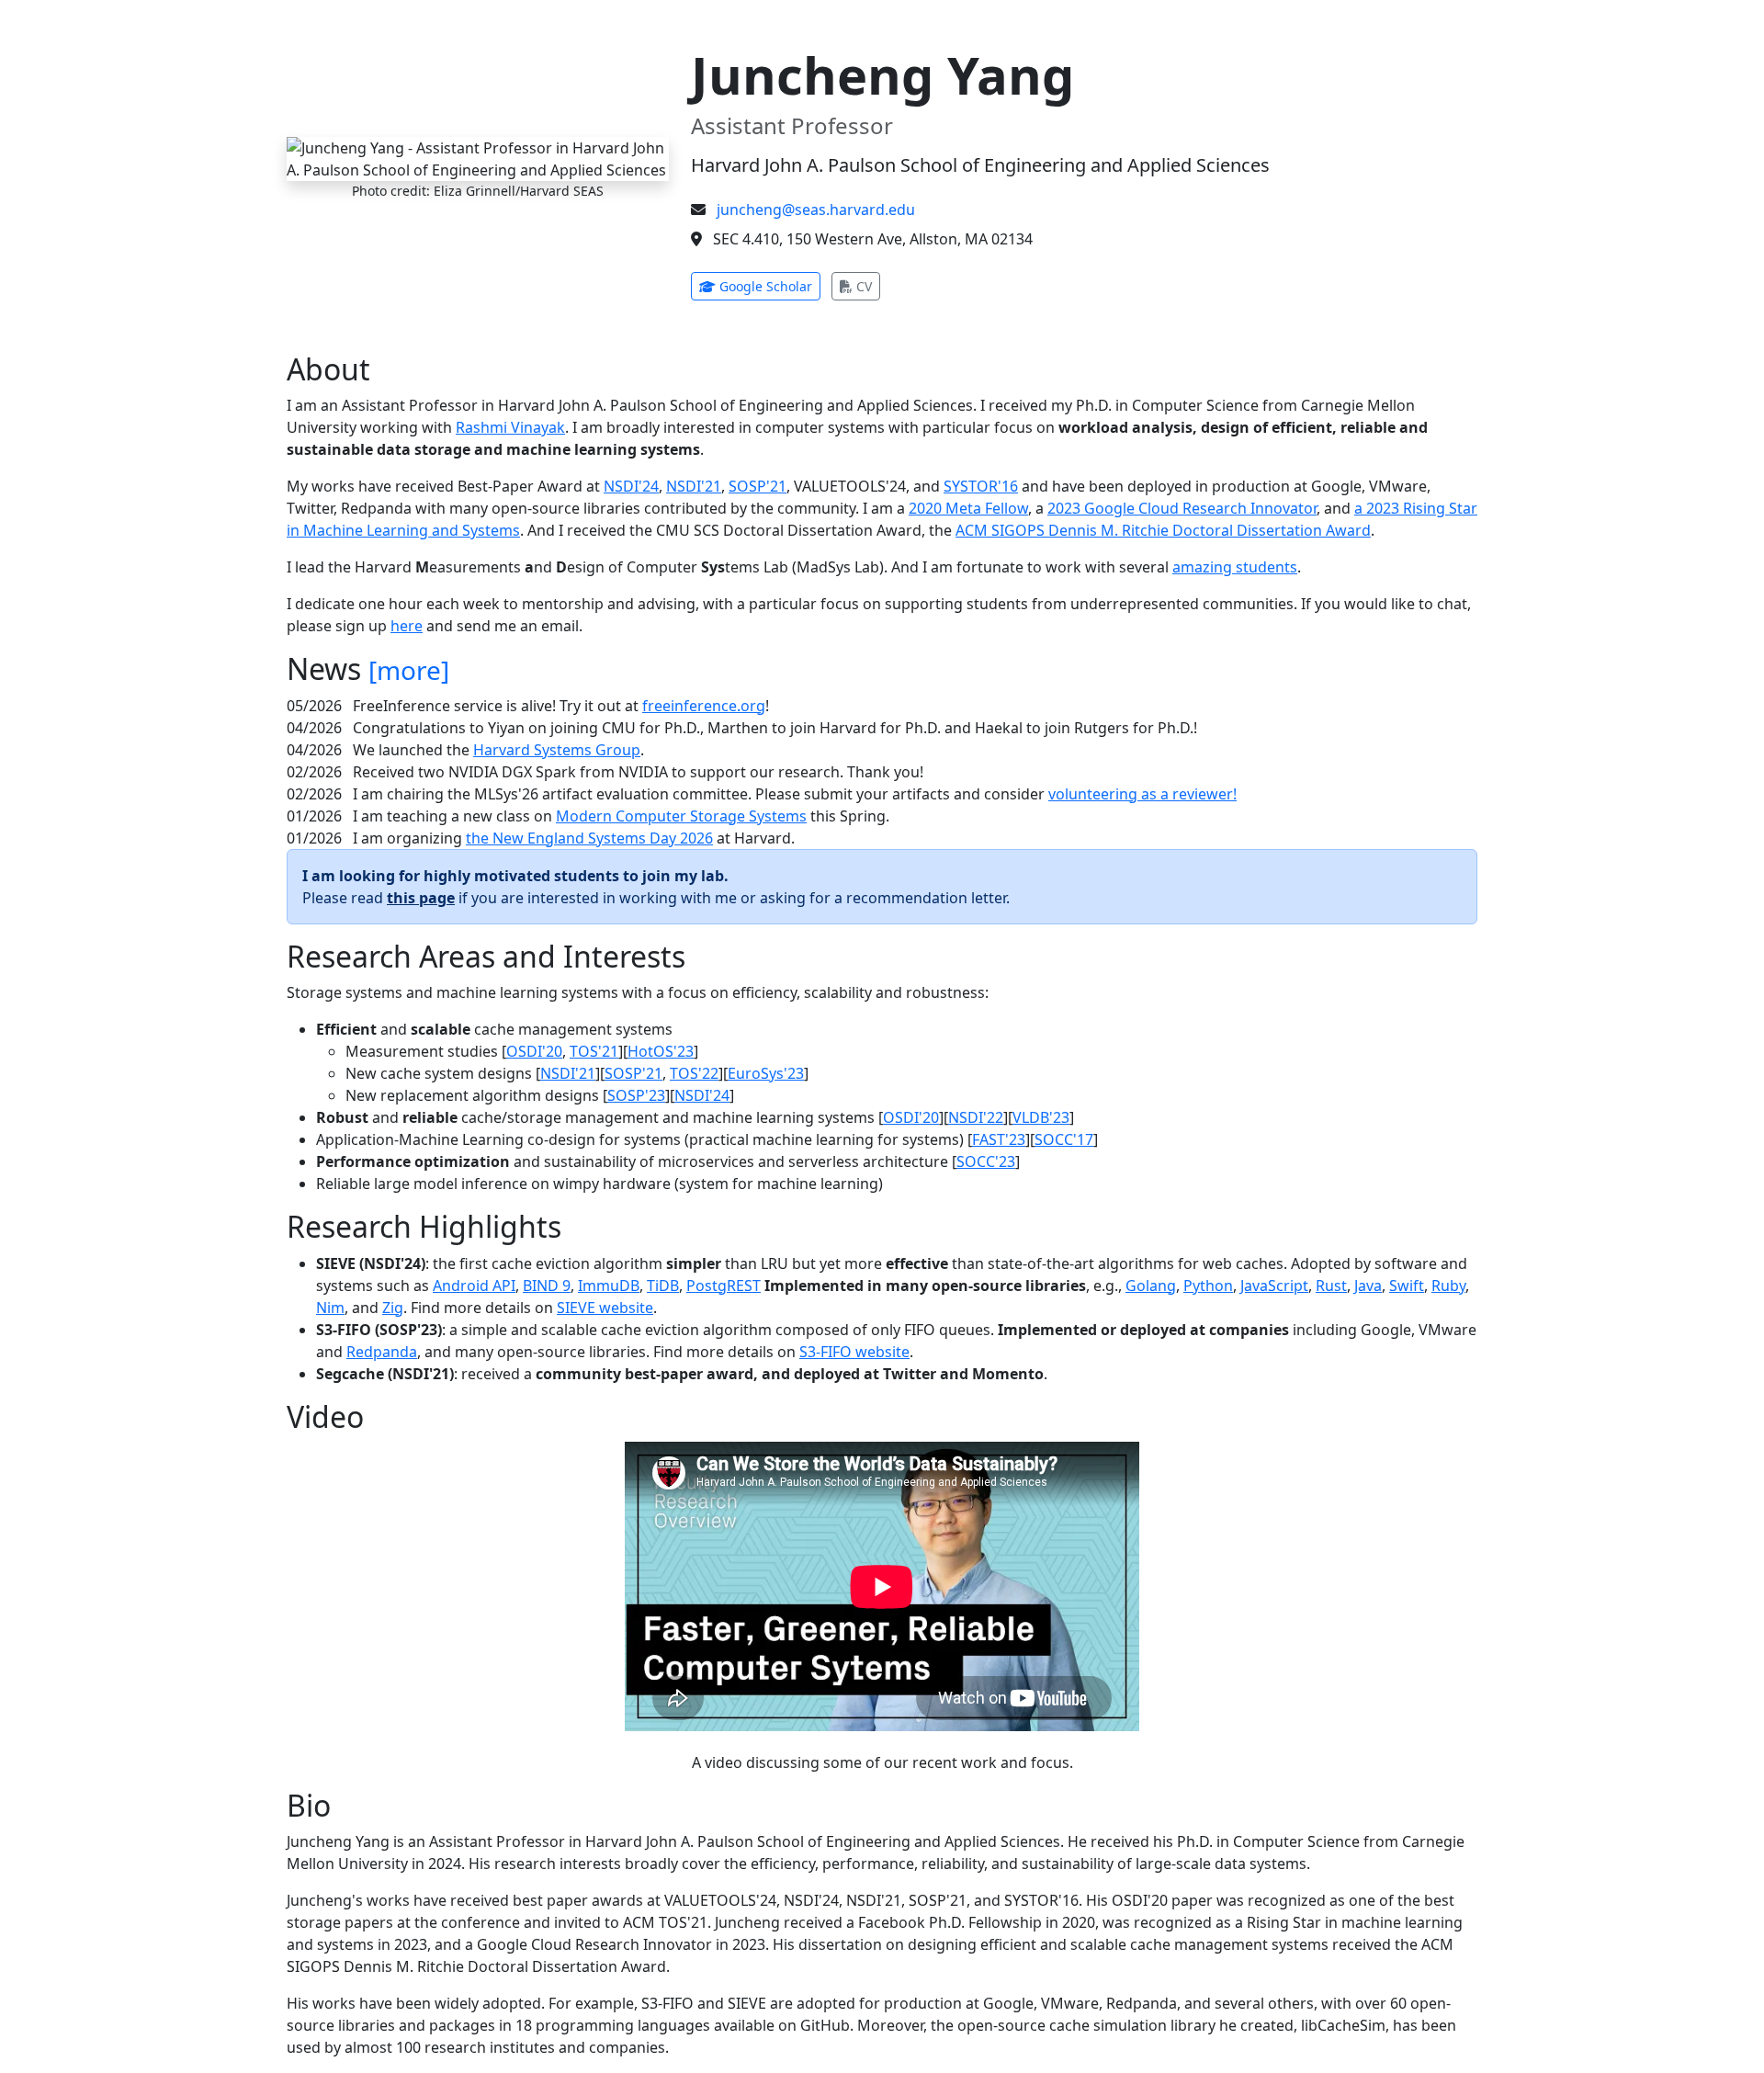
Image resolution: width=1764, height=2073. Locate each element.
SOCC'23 (986, 1161)
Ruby (1448, 1286)
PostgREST (724, 1286)
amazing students (1235, 567)
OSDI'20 (534, 1051)
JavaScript (1274, 1286)
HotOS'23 (661, 1051)
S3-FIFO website (854, 1352)
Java (1368, 1286)
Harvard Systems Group (557, 750)
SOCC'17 (1064, 1139)
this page (421, 898)
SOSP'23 (636, 1095)
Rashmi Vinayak (510, 427)
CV (866, 286)
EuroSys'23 (766, 1073)
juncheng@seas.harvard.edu (816, 210)
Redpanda (382, 1352)
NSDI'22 (976, 1117)
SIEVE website (605, 1308)
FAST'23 (999, 1139)
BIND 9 (547, 1286)
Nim (330, 1308)
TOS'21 (594, 1051)
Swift (1407, 1286)
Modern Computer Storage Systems (681, 816)
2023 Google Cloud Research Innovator (1182, 508)
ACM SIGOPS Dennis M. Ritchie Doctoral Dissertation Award (1163, 530)
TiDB (663, 1286)
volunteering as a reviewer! (1142, 794)
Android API (474, 1286)
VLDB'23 (1041, 1117)
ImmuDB (609, 1286)
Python (1208, 1286)
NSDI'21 (694, 486)
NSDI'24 (631, 486)
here (407, 626)
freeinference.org (704, 706)
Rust (1331, 1286)
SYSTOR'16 (981, 486)
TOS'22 (694, 1073)
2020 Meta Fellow (968, 508)
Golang (1151, 1286)
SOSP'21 (758, 486)
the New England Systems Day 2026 (589, 838)
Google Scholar (768, 286)
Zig (393, 1308)
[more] (409, 670)
